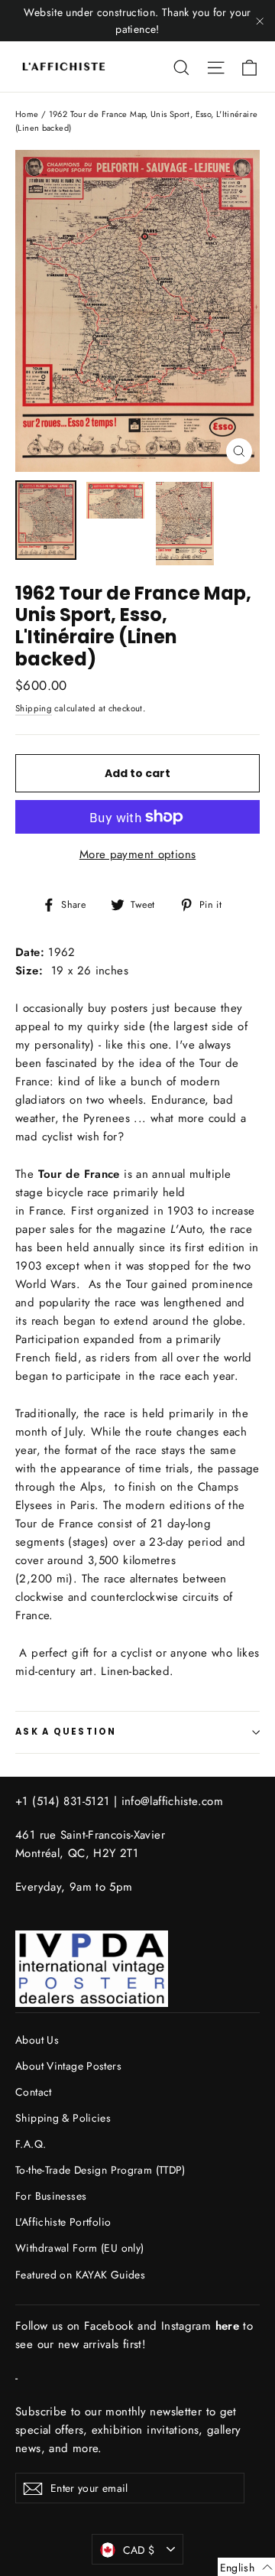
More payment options (138, 854)
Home (27, 114)
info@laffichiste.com (173, 1801)
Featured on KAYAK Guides (80, 2275)
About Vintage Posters (68, 2066)
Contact (34, 2092)
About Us (37, 2040)
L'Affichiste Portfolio (63, 2222)
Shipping (34, 708)
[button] (246, 2567)
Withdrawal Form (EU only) (79, 2248)
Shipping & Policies (63, 2118)
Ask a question (66, 1732)
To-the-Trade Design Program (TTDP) (100, 2170)
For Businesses (51, 2196)
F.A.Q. (31, 2144)
